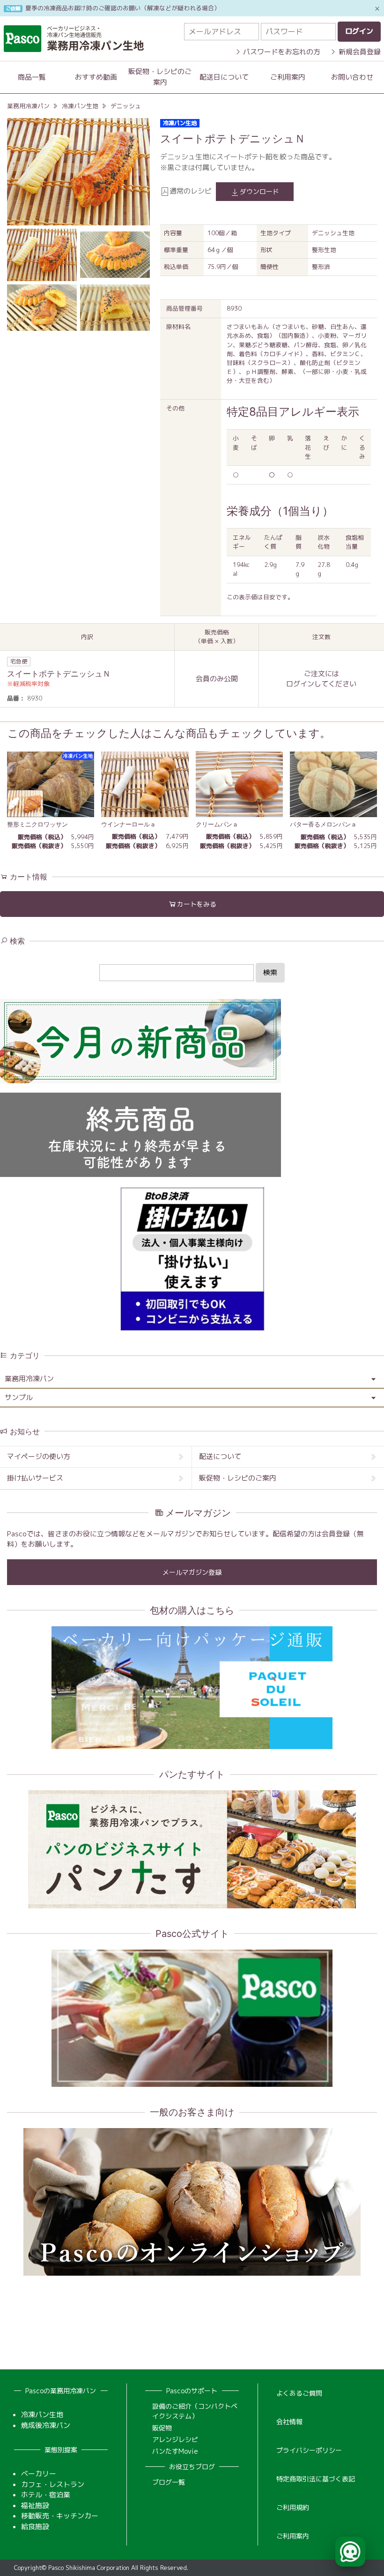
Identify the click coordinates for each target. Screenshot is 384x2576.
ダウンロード (259, 191)
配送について (220, 1456)
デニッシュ (126, 106)
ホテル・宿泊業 (46, 2495)
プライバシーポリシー (309, 2450)
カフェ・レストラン (53, 2484)
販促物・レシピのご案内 (160, 77)
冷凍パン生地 (80, 106)
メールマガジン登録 (192, 1572)
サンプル (19, 1397)
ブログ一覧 (169, 2482)
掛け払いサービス (35, 1478)
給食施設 (35, 2527)
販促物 (162, 2428)
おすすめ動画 (96, 77)
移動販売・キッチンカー (60, 2516)
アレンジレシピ (175, 2439)
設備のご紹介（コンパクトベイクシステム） (195, 2411)
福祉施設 (35, 2505)
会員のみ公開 (217, 679)
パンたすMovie (175, 2451)
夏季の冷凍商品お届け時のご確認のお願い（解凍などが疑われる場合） (123, 8)
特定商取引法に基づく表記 (316, 2479)
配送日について (224, 77)
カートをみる (197, 904)
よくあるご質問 (299, 2393)
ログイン (300, 684)
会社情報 (289, 2422)
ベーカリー (39, 2474)
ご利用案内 (288, 77)
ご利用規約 (293, 2507)
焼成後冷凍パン (46, 2425)
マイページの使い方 (39, 1456)
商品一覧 (32, 77)
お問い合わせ (352, 77)
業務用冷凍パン (28, 106)
